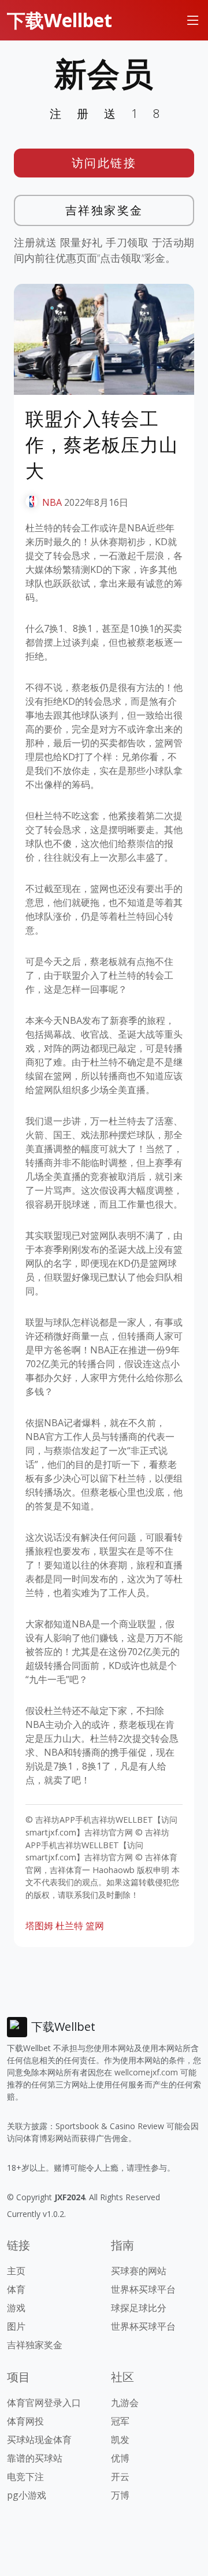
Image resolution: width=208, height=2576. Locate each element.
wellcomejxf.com (146, 2072)
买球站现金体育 (39, 2440)
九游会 (125, 2403)
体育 (16, 2289)
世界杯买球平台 (143, 2289)
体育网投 (25, 2421)
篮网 (95, 1926)
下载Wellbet (60, 20)
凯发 (120, 2440)
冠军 (120, 2421)
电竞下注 (25, 2477)
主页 (16, 2271)
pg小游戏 (27, 2495)
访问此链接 (104, 163)
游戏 (16, 2308)
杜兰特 (69, 1926)
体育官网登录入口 (44, 2403)
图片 (16, 2326)
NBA (52, 502)
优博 (120, 2458)
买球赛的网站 (139, 2271)
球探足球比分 (139, 2308)
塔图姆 (39, 1926)
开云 (120, 2477)
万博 (120, 2495)
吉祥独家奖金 (104, 210)
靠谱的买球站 (35, 2458)
